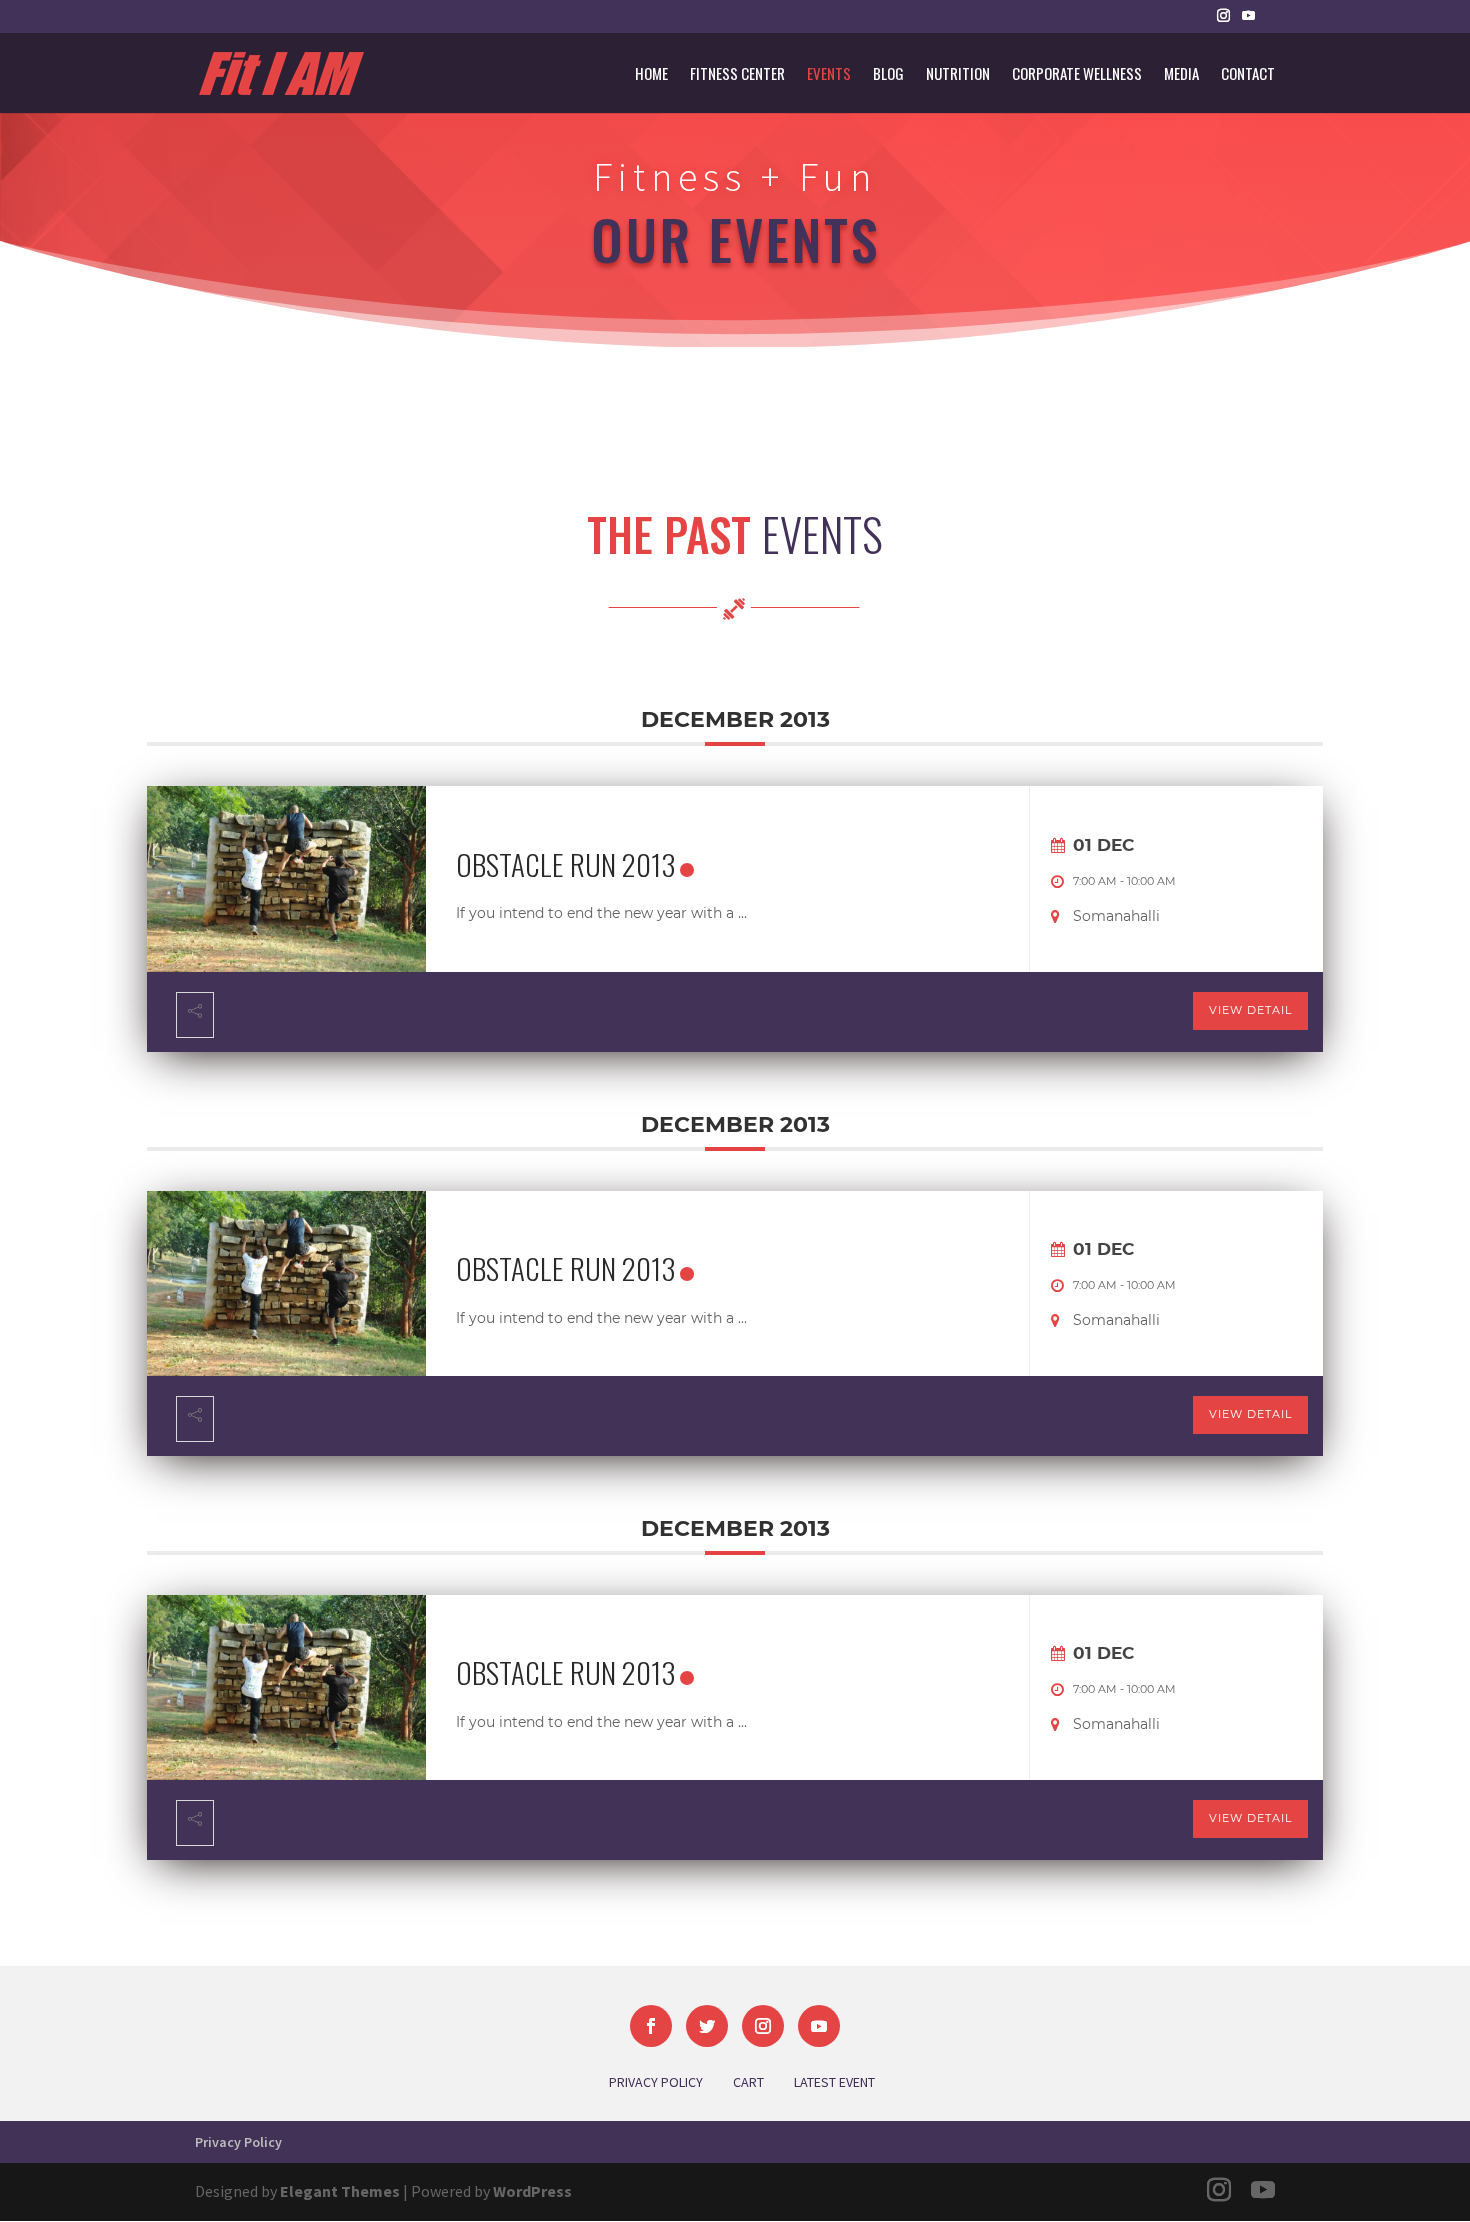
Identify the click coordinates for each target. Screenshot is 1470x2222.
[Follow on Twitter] (707, 2026)
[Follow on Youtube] (819, 2026)
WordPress (532, 2191)
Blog (888, 75)
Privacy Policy (238, 2142)
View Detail (1250, 1010)
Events (829, 75)
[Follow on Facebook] (651, 2026)
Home (651, 75)
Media (1181, 75)
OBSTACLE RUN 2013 (565, 863)
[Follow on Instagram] (763, 2026)
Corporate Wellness (1077, 75)
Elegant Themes (340, 2191)
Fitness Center (737, 75)
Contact (1248, 75)
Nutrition (958, 75)
